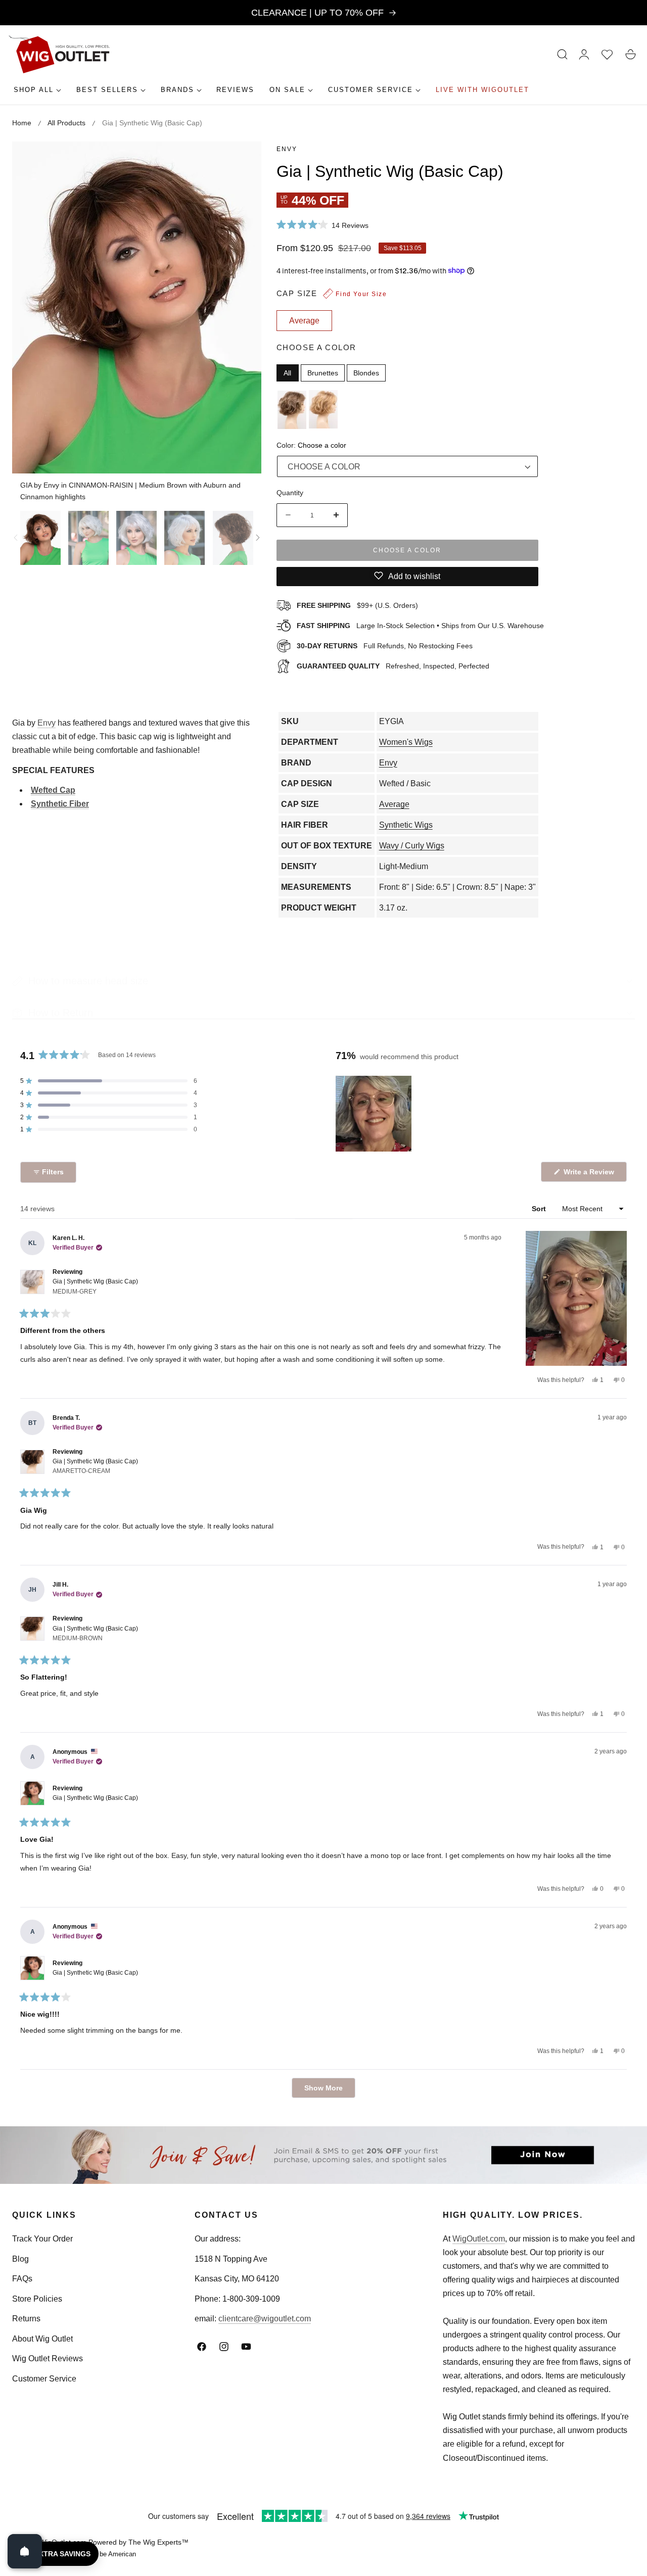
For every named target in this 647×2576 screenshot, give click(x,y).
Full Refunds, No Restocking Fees (385, 645)
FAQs (22, 2279)
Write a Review (590, 1175)
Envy (287, 149)
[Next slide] (258, 538)
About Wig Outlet (42, 2339)
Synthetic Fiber (60, 804)
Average (394, 804)
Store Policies (37, 2299)
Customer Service (44, 2379)
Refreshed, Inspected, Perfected (393, 665)
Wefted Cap (53, 790)
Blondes (366, 372)
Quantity (290, 492)
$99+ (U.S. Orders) (357, 605)
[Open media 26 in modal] (242, 160)
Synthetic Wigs (406, 825)
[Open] (25, 2551)
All (287, 372)
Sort (540, 1209)
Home (22, 123)
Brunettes (323, 372)
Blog (20, 2259)
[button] (563, 55)
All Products (66, 123)
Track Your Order (42, 2239)
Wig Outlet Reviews (48, 2358)
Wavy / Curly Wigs (412, 846)
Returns (26, 2319)
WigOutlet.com (479, 2239)
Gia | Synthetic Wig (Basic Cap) (95, 1286)
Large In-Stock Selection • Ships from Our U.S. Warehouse (420, 625)
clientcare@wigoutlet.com (265, 2319)
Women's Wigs (406, 742)
